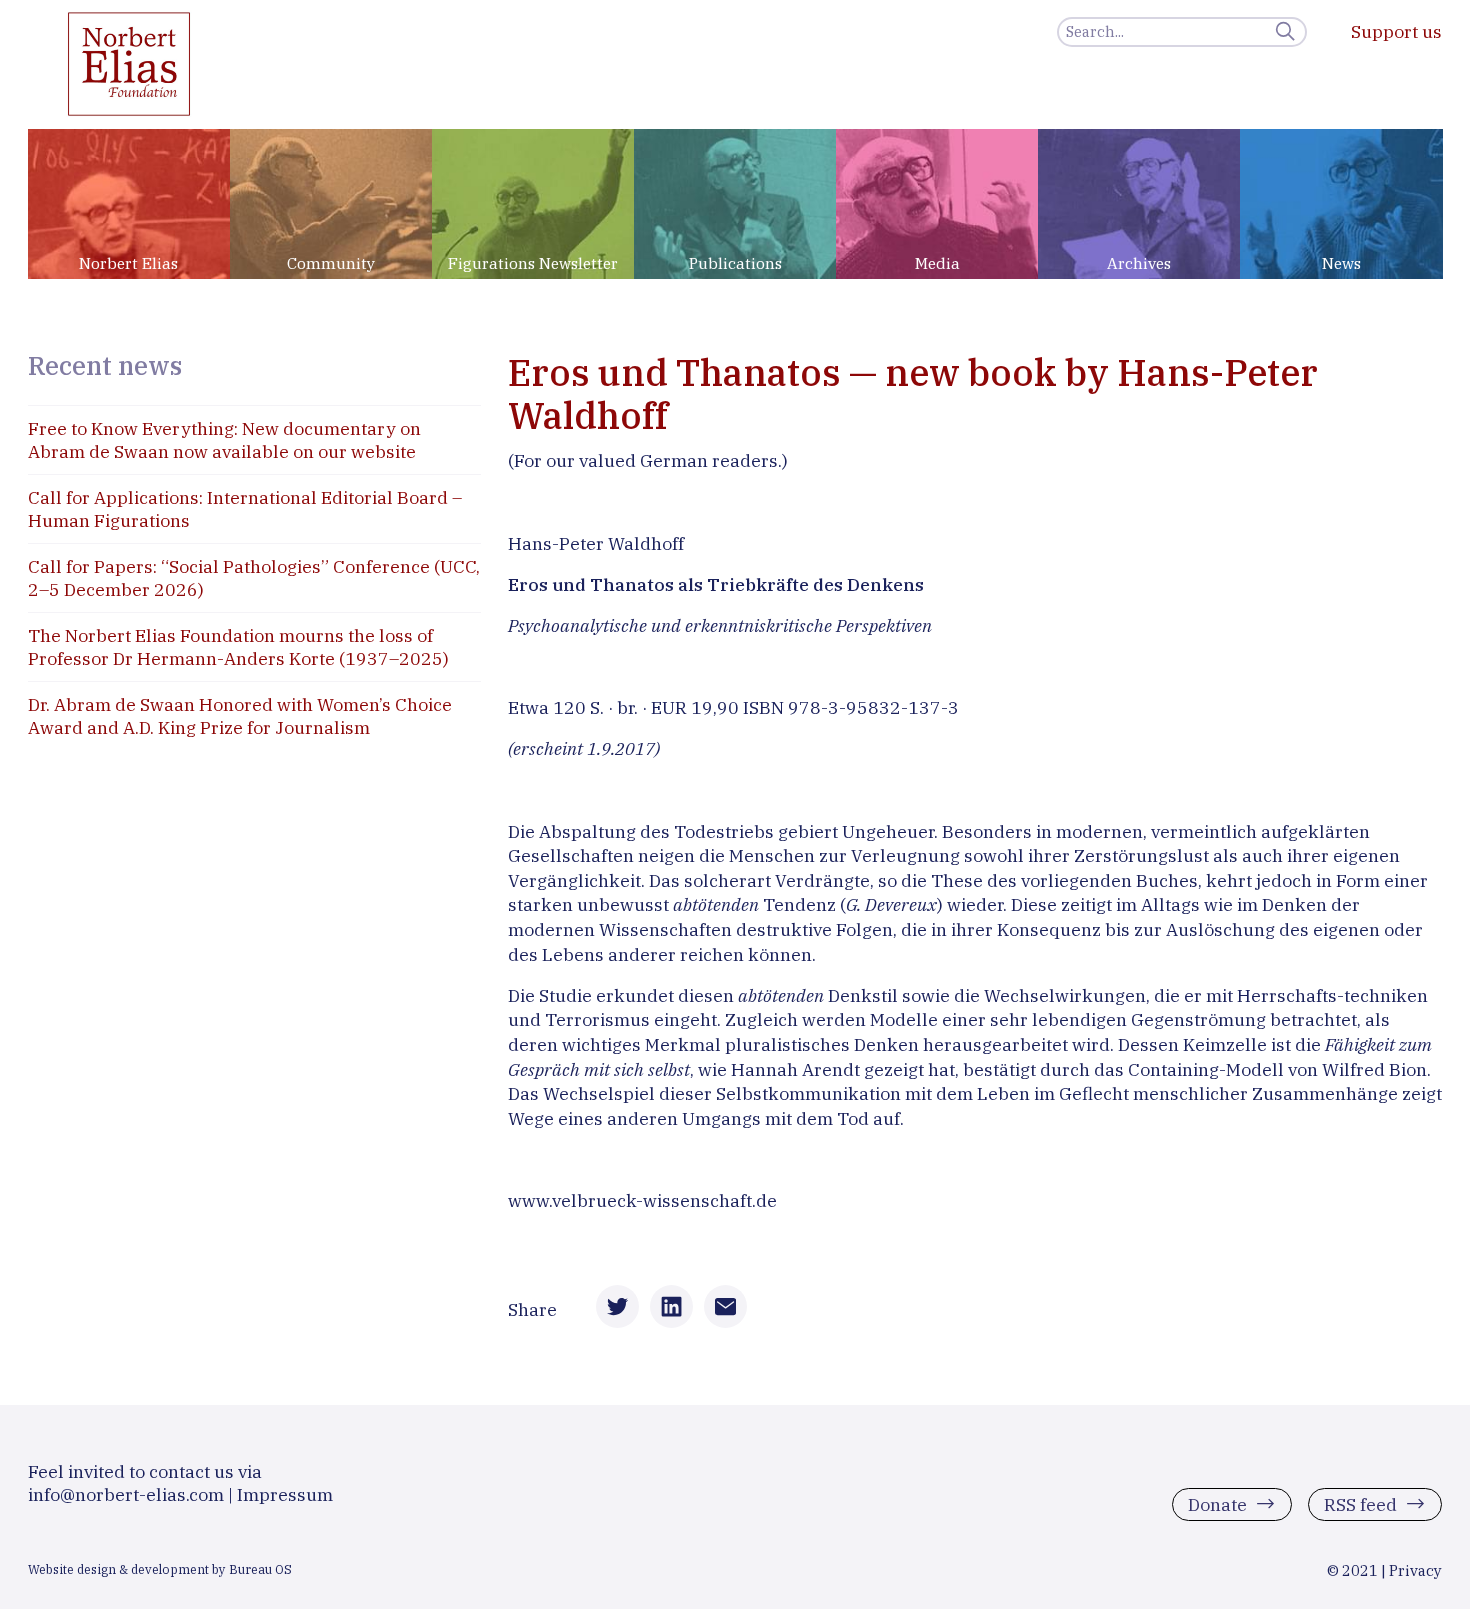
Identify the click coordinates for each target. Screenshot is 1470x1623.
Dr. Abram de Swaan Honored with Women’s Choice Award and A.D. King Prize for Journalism (240, 716)
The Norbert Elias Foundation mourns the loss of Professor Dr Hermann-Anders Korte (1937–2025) (238, 647)
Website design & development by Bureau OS (160, 1569)
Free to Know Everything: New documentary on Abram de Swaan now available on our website (224, 440)
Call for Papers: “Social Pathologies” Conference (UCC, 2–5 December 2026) (254, 578)
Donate (1217, 1503)
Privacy (1415, 1570)
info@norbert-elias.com (126, 1494)
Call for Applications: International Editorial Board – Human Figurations (245, 509)
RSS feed (1360, 1503)
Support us (1396, 31)
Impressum (285, 1494)
